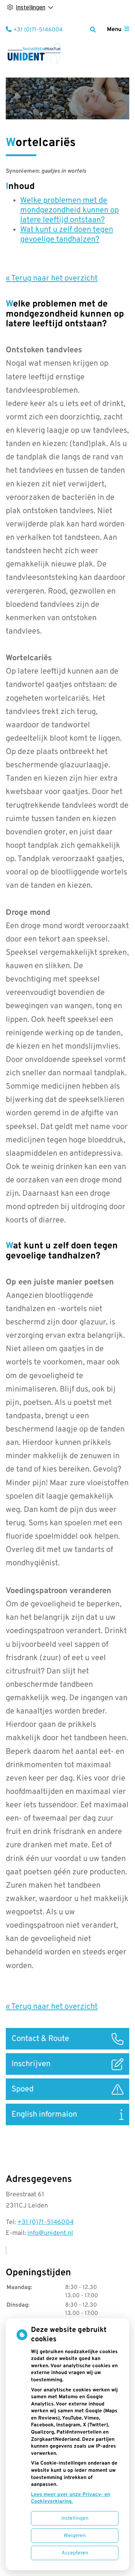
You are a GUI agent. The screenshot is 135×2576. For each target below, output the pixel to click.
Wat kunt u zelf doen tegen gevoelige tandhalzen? (67, 235)
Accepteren (75, 2553)
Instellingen (75, 2518)
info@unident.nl (50, 2233)
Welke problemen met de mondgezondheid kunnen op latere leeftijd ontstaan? (69, 210)
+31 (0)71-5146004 (46, 2222)
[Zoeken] (93, 30)
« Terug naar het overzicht (52, 279)
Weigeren (75, 2536)
